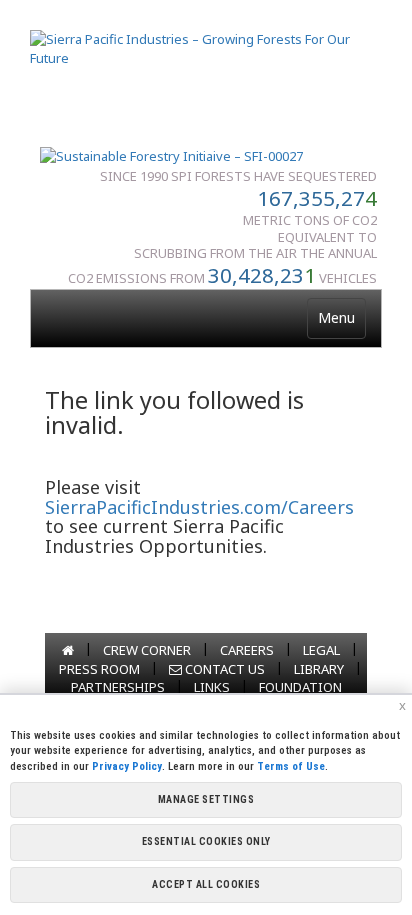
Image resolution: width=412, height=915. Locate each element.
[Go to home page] (68, 650)
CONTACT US (223, 669)
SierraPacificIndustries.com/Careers (199, 507)
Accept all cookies (206, 884)
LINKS (212, 687)
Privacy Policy (127, 766)
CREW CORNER (147, 650)
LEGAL (321, 650)
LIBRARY (319, 669)
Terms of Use (291, 766)
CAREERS (247, 650)
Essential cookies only (206, 841)
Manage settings (206, 799)
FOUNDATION (300, 687)
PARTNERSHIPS (118, 687)
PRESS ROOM (99, 669)
